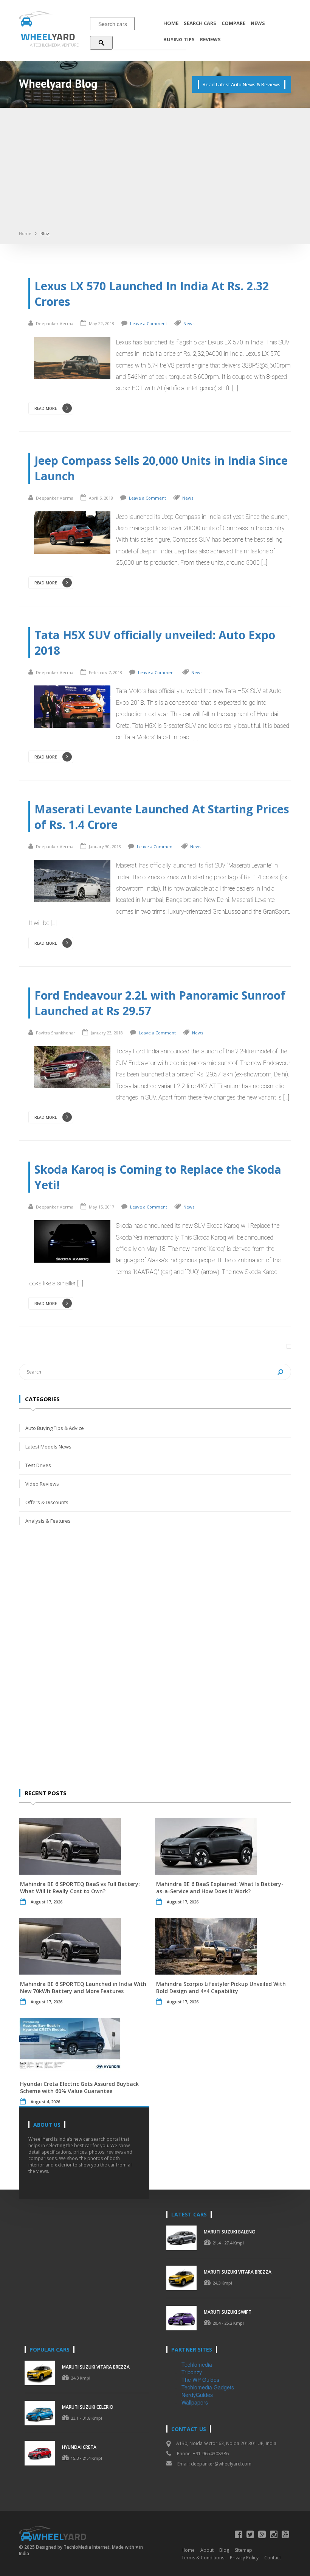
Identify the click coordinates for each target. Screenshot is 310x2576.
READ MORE (46, 408)
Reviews (210, 39)
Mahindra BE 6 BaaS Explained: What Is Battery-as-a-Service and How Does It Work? (220, 1888)
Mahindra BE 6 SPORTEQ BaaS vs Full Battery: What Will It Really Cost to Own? (80, 1888)
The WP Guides (200, 2380)
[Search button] (101, 43)
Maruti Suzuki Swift (228, 2312)
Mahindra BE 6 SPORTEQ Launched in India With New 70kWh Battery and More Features (83, 1987)
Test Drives (38, 1465)
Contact (273, 2558)
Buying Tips (179, 39)
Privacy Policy (244, 2558)
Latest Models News (48, 1447)
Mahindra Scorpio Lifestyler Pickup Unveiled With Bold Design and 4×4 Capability (221, 1987)
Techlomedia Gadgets (208, 2387)
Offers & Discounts (47, 1502)
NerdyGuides (197, 2395)
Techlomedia (197, 2364)
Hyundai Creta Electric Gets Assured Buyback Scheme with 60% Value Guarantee (79, 2087)
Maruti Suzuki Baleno (230, 2232)
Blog (45, 233)
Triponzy (192, 2372)
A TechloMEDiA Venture (54, 45)
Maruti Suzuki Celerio (88, 2407)
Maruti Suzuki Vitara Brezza (238, 2272)
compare (233, 23)
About (207, 2550)
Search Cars (200, 23)
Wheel (48, 37)
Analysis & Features (48, 1521)
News (258, 23)
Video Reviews (42, 1484)
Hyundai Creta (79, 2447)
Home (171, 23)
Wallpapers (195, 2402)
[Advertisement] (155, 172)
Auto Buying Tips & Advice (55, 1428)
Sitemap (243, 2550)
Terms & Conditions (203, 2558)
